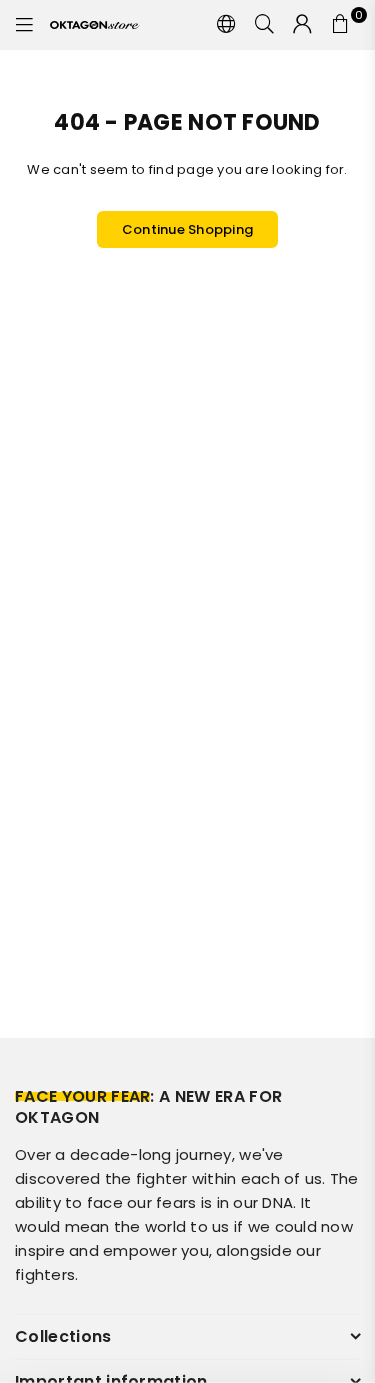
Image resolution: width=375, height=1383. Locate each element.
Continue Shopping (187, 229)
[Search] (265, 25)
